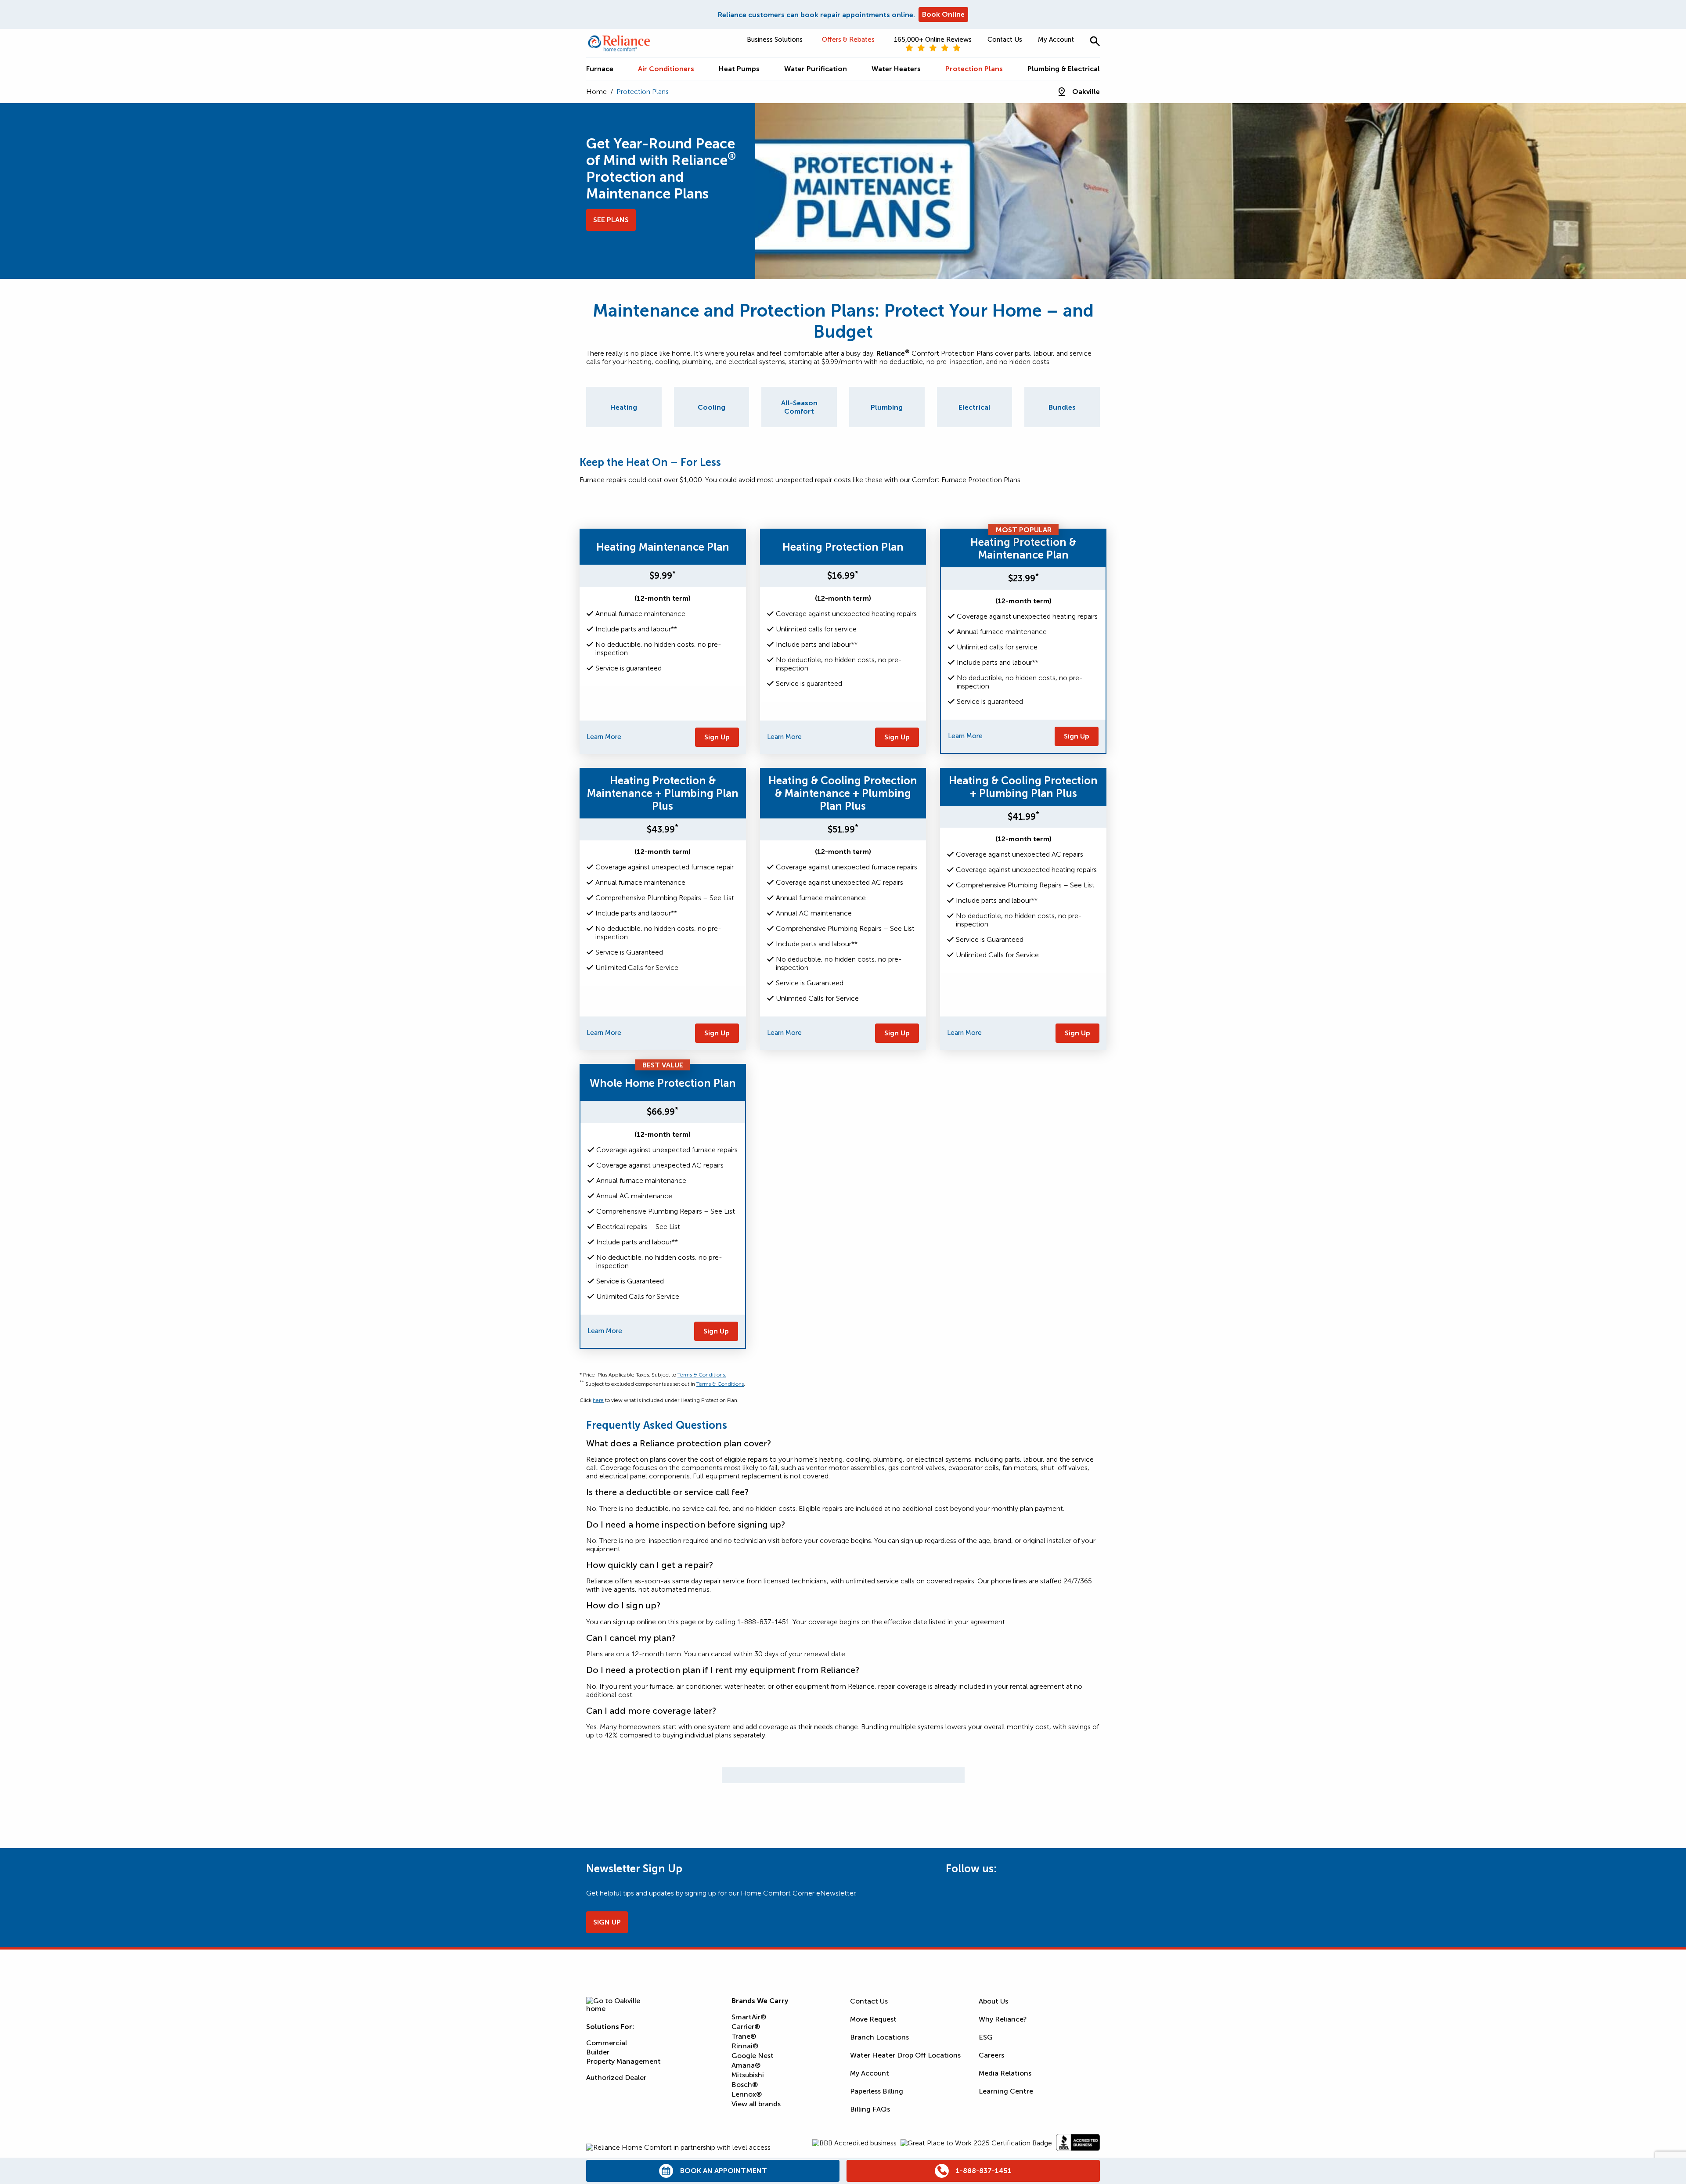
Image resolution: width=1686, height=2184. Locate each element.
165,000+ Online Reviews (933, 40)
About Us (993, 2001)
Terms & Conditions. (702, 1375)
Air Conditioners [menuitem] (666, 69)
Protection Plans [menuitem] (974, 69)
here (598, 1400)
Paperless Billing (877, 2091)
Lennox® (747, 2094)
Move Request (873, 2019)
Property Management (623, 2061)
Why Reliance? (1003, 2019)
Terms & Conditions (720, 1384)
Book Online (943, 14)
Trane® (744, 2036)
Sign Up (717, 737)
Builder (598, 2052)
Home (596, 92)
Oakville (1086, 92)
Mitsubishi (748, 2075)
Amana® (746, 2065)
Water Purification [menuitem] (816, 69)
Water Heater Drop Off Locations (905, 2055)
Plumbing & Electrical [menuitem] (1064, 69)
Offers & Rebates (848, 40)
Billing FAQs (870, 2109)
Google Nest (753, 2056)
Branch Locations (879, 2037)
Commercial (607, 2043)
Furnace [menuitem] (600, 69)
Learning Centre (1006, 2091)
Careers (991, 2055)
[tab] (624, 407)
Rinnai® (745, 2046)
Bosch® (745, 2085)
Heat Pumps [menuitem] (739, 69)
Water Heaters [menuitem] (896, 69)
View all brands (756, 2104)
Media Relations (1005, 2073)
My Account (1056, 40)
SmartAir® (749, 2017)
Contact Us (1005, 40)
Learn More (604, 737)
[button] (1095, 41)
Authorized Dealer (616, 2078)
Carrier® (746, 2027)
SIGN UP (607, 1922)
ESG (986, 2037)
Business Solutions (775, 40)
